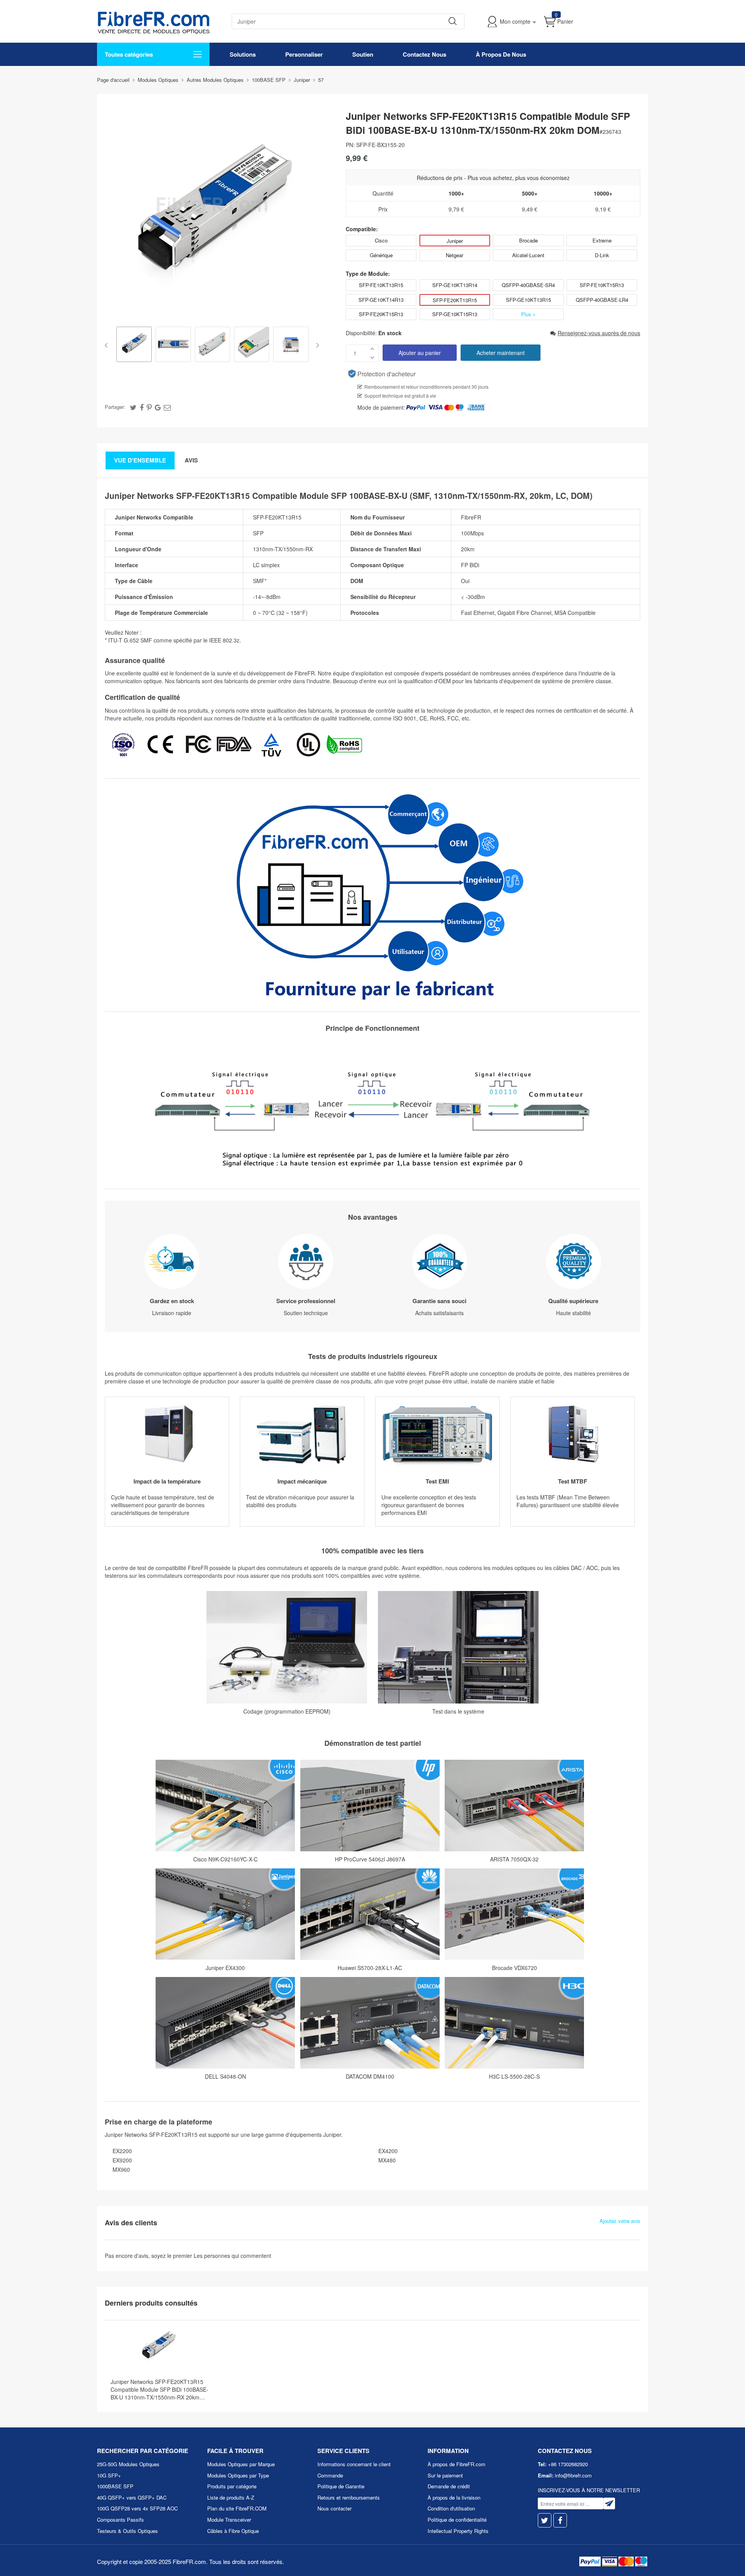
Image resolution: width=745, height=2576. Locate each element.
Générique (381, 255)
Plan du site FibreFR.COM (237, 2508)
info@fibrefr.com (573, 2475)
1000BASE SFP (115, 2486)
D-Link (602, 255)
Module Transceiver (229, 2520)
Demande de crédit (449, 2486)
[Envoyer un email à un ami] (167, 407)
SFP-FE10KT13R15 (381, 285)
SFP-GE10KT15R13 (455, 314)
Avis (191, 460)
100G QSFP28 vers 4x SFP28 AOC (137, 2508)
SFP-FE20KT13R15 (455, 300)
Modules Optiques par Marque (241, 2464)
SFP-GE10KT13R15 (528, 300)
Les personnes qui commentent (232, 2256)
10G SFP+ (109, 2475)
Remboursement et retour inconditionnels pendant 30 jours (426, 387)
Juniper (455, 241)
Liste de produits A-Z (231, 2497)
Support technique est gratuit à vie (400, 396)
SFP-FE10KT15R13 (602, 285)
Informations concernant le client (354, 2464)
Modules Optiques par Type (238, 2475)
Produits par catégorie (232, 2486)
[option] (134, 345)
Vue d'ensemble (140, 460)
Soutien (363, 54)
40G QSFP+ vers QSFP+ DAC (132, 2497)
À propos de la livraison (454, 2497)
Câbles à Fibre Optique (233, 2531)
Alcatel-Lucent (528, 255)
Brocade (528, 240)
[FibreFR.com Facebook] (560, 2520)
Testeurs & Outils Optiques (127, 2531)
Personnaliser (304, 54)
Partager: (115, 407)
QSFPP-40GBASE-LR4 (602, 300)
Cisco (381, 240)
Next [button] (316, 345)
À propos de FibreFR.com (457, 2464)
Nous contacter (334, 2508)
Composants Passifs (120, 2520)
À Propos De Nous (501, 54)
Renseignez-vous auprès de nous (599, 333)
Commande (330, 2475)
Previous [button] (108, 345)
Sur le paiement (445, 2475)
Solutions (243, 54)
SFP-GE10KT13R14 (455, 285)
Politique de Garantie (341, 2486)
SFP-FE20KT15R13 (381, 314)
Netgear (455, 255)
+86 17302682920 (568, 2464)
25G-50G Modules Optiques (128, 2464)
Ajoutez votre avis (620, 2221)
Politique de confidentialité (457, 2520)
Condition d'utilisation (451, 2508)
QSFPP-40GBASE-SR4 (528, 285)
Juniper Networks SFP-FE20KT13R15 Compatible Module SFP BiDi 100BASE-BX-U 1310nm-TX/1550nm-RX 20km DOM (159, 2389)
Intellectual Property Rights (458, 2531)
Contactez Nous (424, 54)
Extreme (602, 240)
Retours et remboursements (349, 2497)
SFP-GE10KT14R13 (381, 300)
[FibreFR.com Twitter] (545, 2520)
